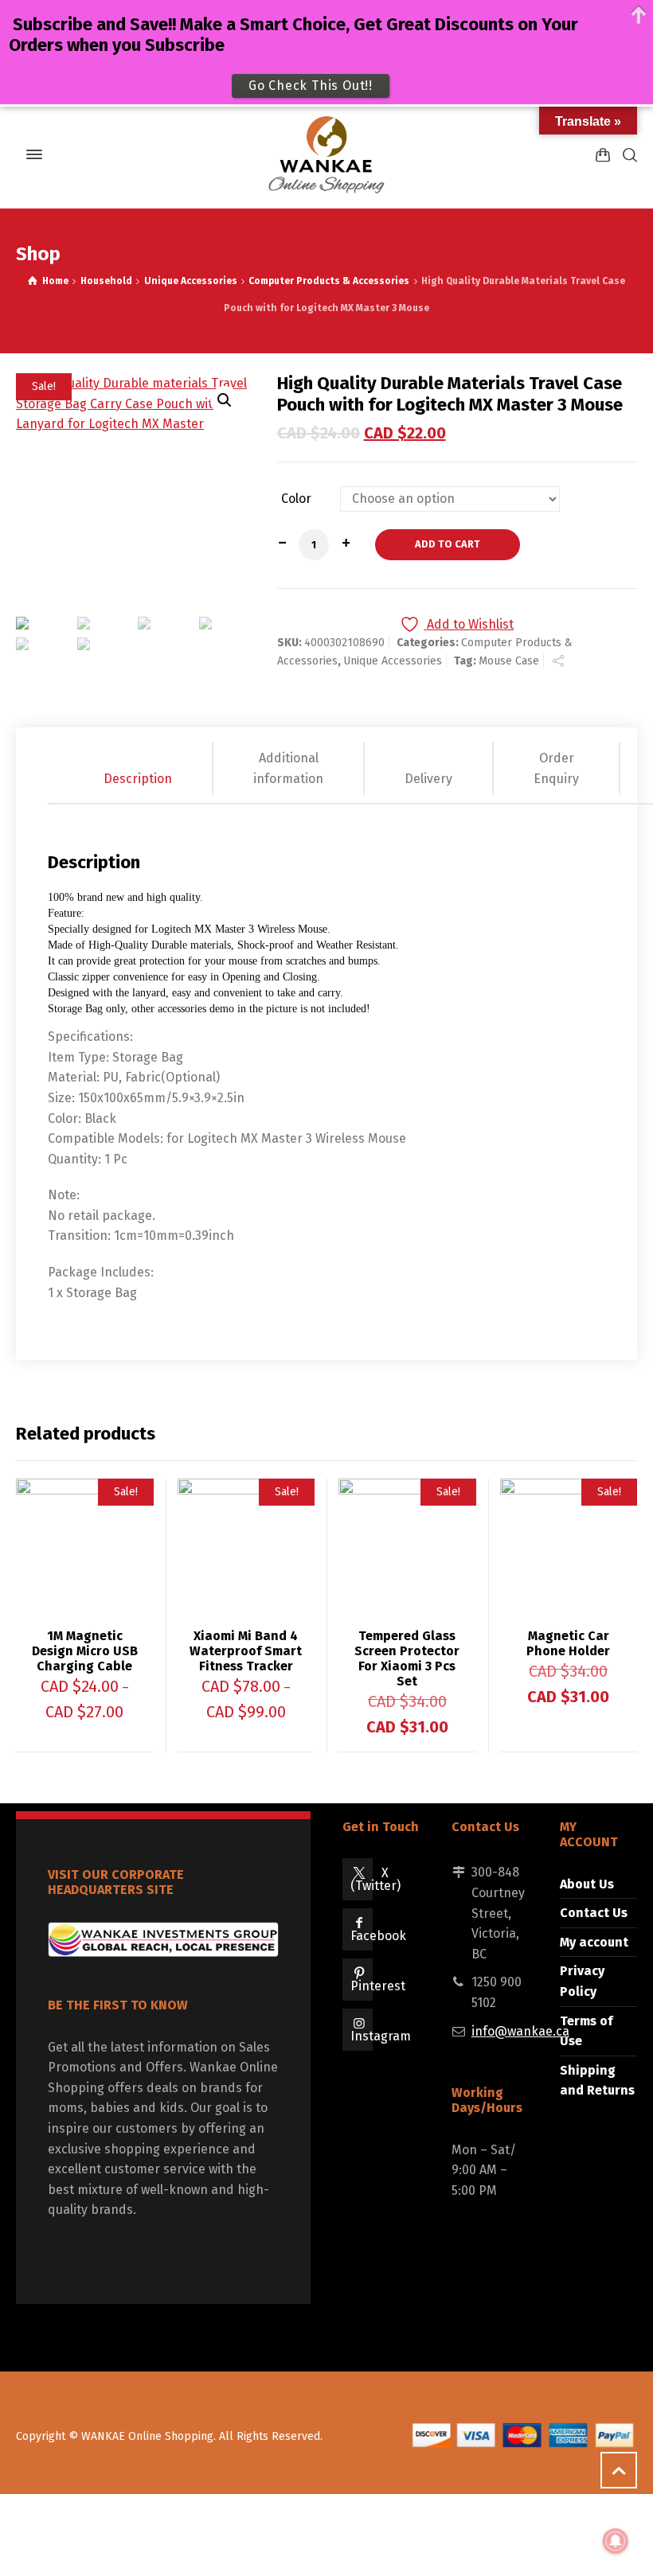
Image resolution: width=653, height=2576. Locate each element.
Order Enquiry (556, 768)
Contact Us (594, 1913)
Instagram (381, 2036)
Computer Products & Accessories (329, 281)
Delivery (428, 779)
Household (106, 281)
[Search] (627, 155)
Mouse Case (509, 661)
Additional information (288, 768)
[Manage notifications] (616, 2541)
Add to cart (448, 544)
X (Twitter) (375, 1879)
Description (138, 779)
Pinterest (378, 1986)
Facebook (378, 1936)
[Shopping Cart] (603, 155)
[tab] (139, 768)
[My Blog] (326, 154)
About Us (587, 1884)
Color (296, 499)
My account (594, 1942)
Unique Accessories (191, 281)
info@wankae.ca (520, 2031)
